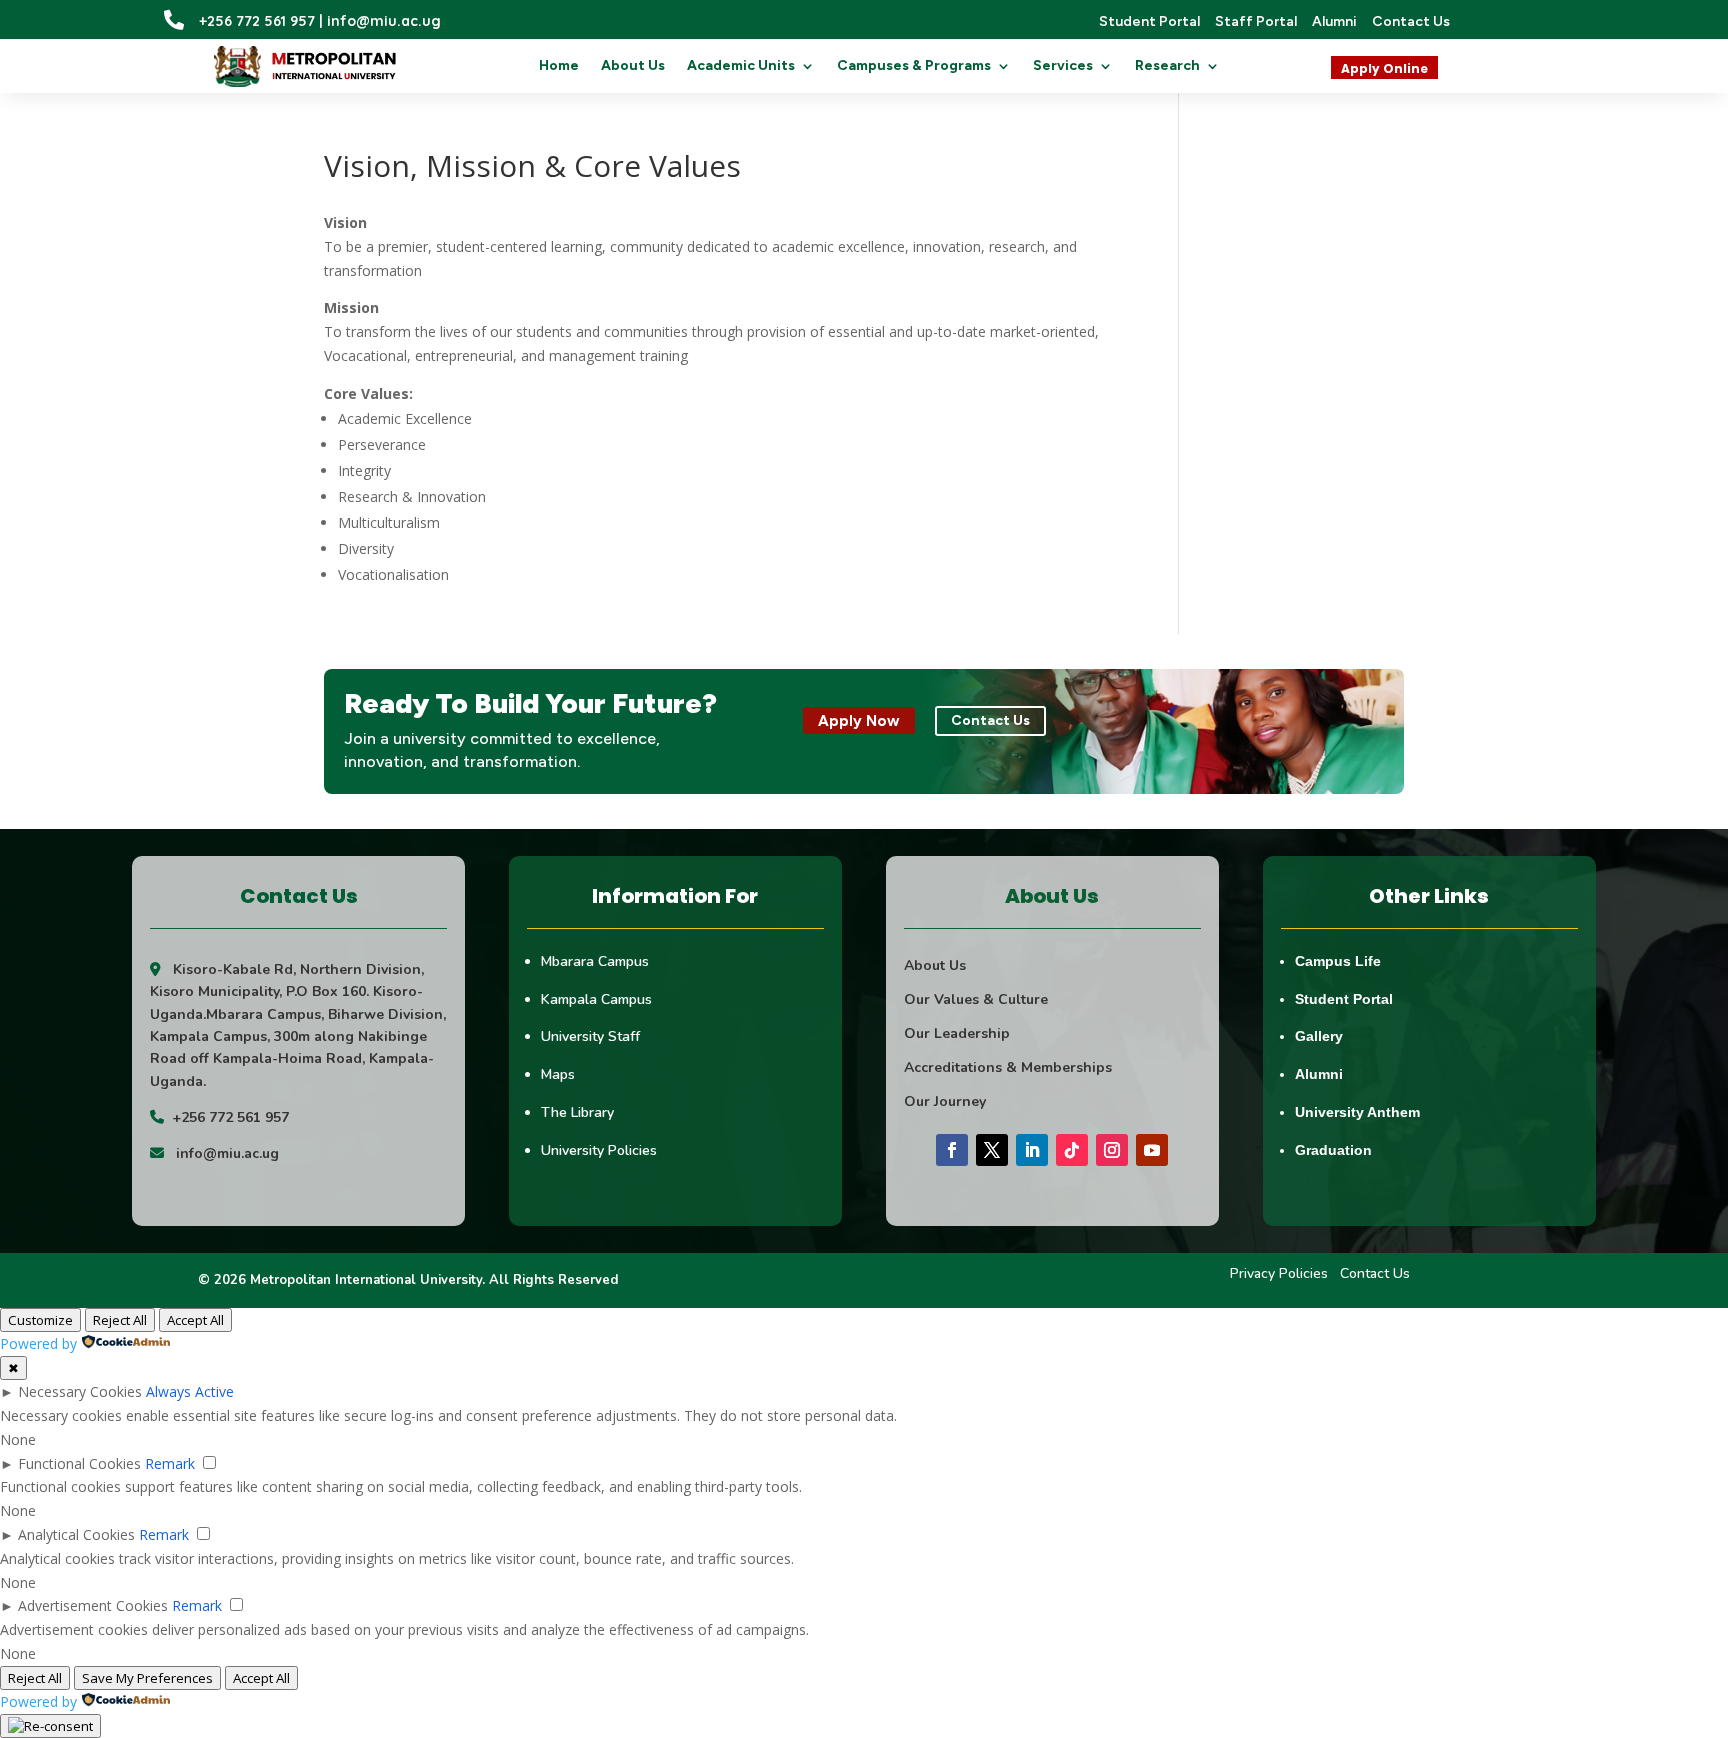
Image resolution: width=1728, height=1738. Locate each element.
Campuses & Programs (914, 66)
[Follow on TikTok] (1072, 1150)
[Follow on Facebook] (952, 1150)
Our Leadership (957, 1033)
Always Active (190, 1391)
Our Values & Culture (976, 999)
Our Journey (945, 1101)
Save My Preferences (147, 1678)
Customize (40, 1320)
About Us (633, 66)
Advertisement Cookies (93, 1605)
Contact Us (1375, 1273)
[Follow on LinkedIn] (1032, 1150)
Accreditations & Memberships (1008, 1067)
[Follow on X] (992, 1150)
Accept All (195, 1320)
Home (559, 66)
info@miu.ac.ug (227, 1153)
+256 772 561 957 (230, 1117)
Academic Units (741, 66)
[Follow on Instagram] (1112, 1150)
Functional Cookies (79, 1463)
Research (1167, 66)
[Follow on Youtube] (1152, 1150)
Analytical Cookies (76, 1534)
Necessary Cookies (80, 1391)
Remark (170, 1463)
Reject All (120, 1320)
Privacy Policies (1279, 1273)
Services (1063, 66)
